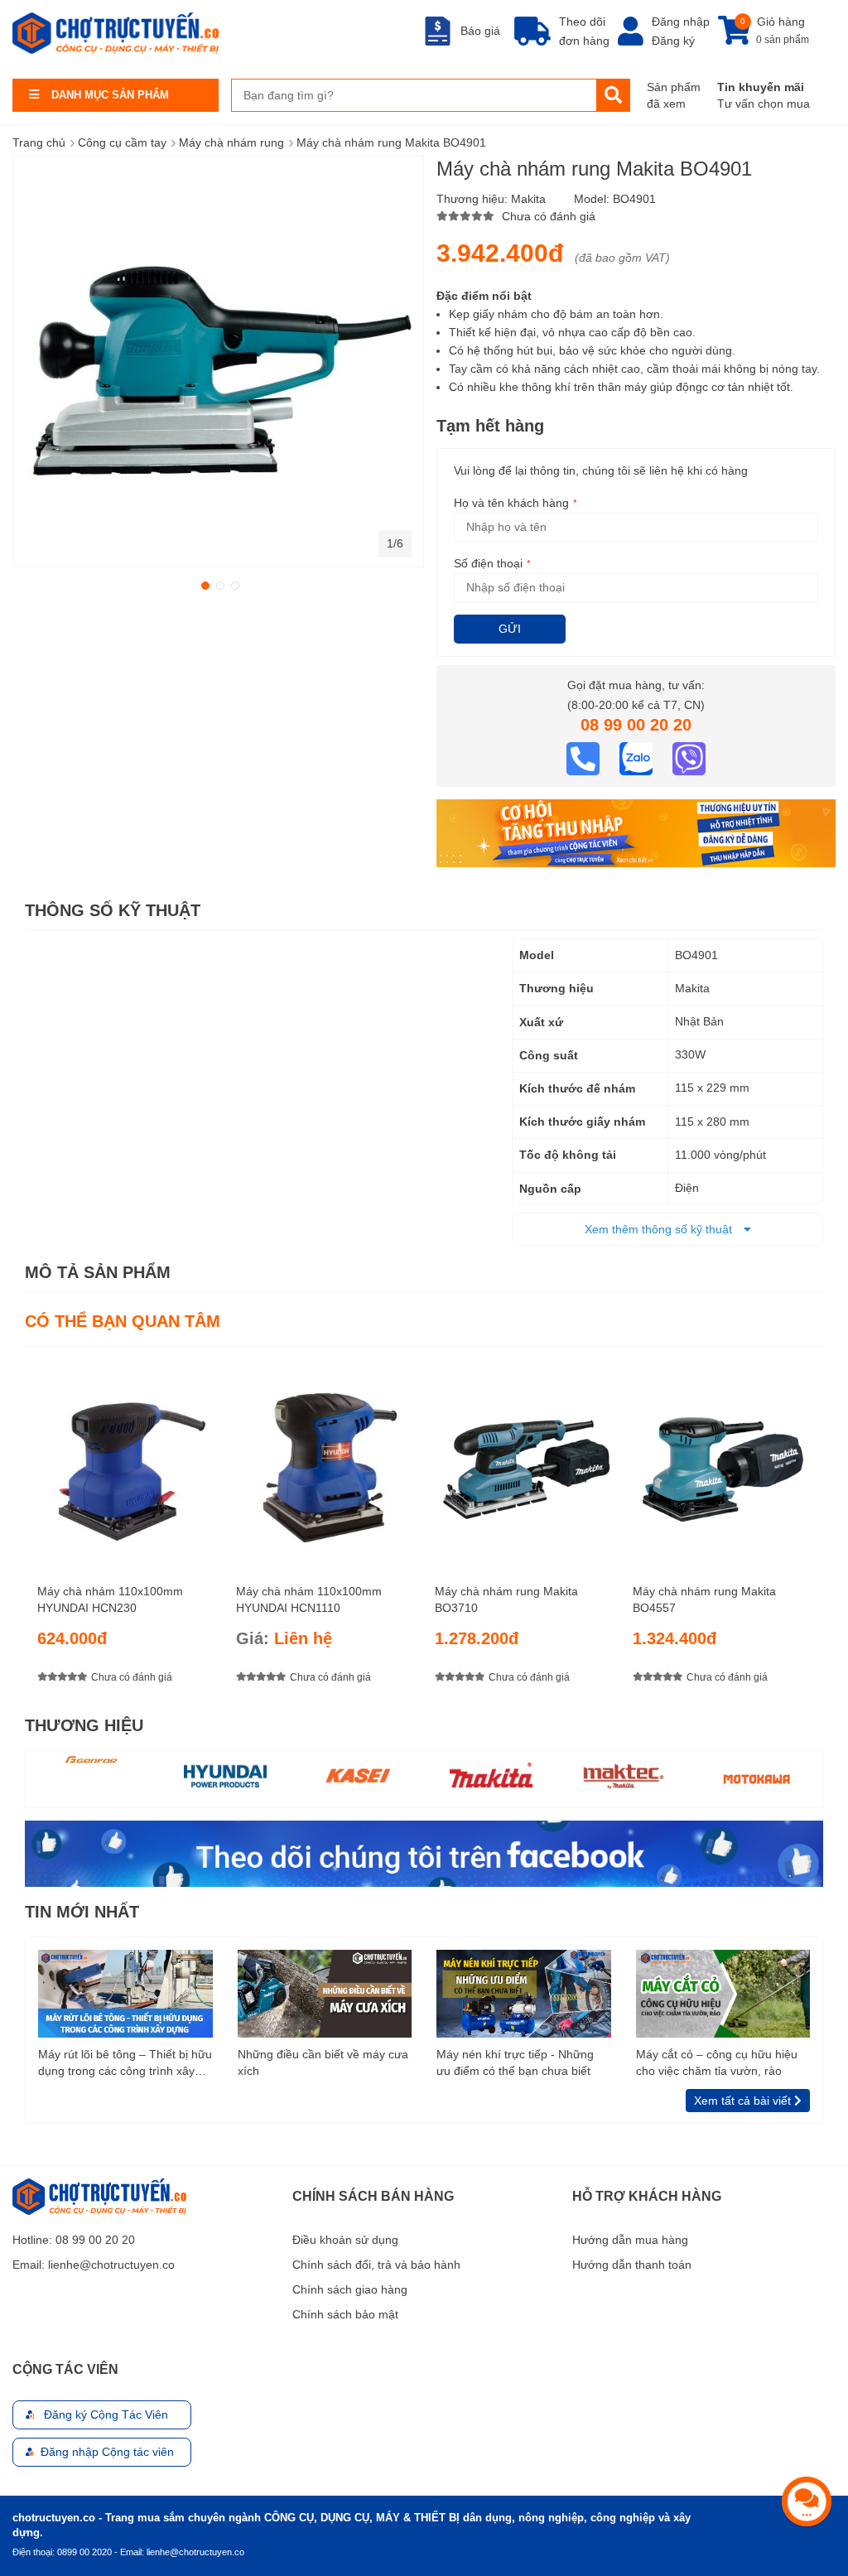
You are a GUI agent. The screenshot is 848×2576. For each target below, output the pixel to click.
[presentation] (811, 1530)
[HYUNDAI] (225, 1775)
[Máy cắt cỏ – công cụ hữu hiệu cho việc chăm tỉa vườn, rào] (723, 1993)
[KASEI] (358, 1775)
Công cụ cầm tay (122, 142)
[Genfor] (93, 1760)
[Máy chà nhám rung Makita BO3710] (524, 1459)
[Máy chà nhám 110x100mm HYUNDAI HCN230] (126, 1459)
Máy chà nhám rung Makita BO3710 (506, 1599)
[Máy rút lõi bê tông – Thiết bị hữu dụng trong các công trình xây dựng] (125, 1993)
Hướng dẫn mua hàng (630, 2240)
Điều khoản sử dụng (345, 2240)
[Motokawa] (756, 1779)
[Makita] (491, 1775)
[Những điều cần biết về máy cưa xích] (325, 1993)
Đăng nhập (681, 22)
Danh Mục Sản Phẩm (110, 95)
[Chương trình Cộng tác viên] (636, 832)
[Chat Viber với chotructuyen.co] (689, 758)
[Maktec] (624, 1775)
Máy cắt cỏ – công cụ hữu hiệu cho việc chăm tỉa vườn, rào (717, 2062)
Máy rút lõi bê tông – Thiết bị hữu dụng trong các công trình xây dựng (125, 2063)
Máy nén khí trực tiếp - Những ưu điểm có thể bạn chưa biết (515, 2062)
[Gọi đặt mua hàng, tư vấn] (585, 758)
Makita (528, 199)
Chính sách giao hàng (350, 2289)
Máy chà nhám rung (231, 142)
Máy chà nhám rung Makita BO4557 (704, 1599)
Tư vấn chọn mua (764, 104)
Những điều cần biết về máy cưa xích (323, 2062)
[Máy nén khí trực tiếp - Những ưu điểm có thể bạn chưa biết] (524, 1993)
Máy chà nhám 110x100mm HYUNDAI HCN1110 (309, 1599)
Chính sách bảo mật (345, 2314)
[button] (204, 584)
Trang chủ (39, 142)
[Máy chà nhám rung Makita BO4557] (722, 1459)
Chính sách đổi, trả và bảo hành (376, 2265)
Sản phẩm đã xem (674, 95)
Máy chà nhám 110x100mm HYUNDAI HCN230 (110, 1599)
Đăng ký (673, 41)
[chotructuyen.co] (116, 33)
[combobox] (414, 95)
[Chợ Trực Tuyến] (424, 1853)
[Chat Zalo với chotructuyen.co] (638, 758)
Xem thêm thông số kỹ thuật (660, 1229)
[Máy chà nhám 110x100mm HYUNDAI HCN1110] (325, 1459)
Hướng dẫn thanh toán (632, 2265)
